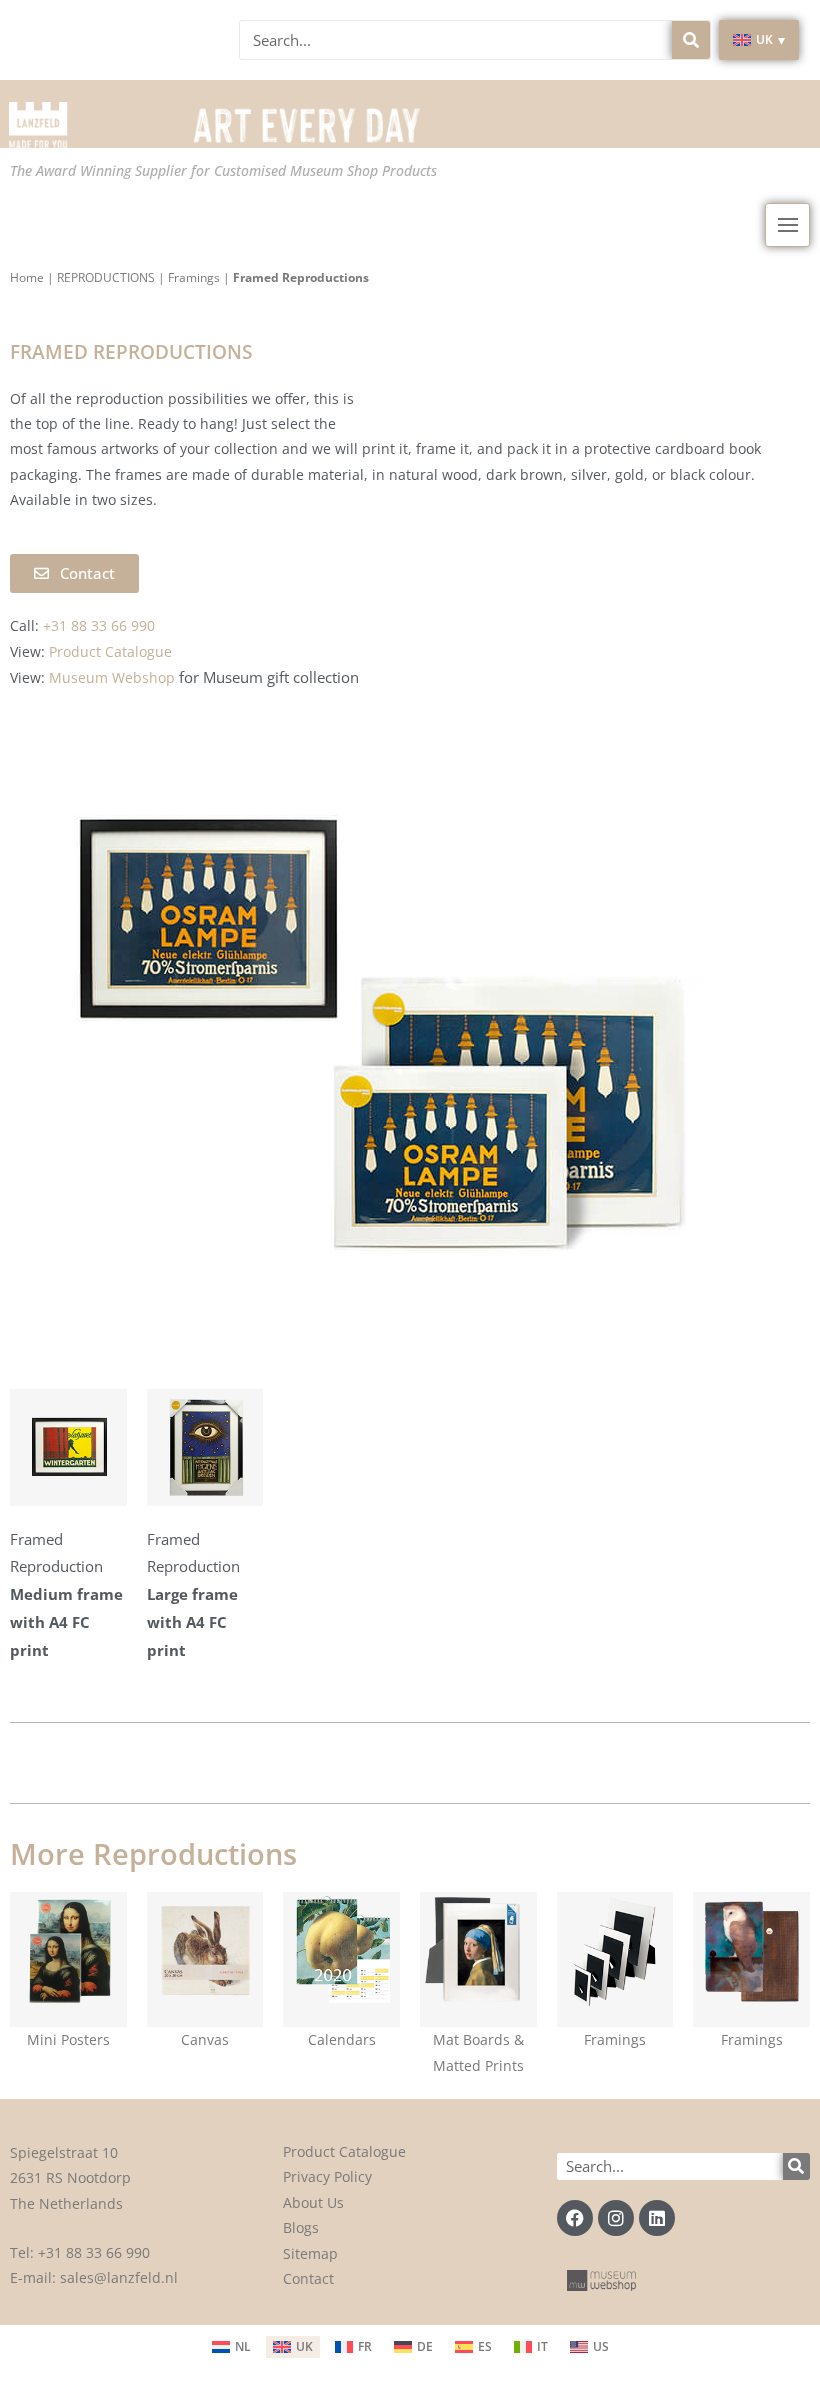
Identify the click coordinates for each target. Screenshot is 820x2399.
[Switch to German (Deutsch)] (413, 2347)
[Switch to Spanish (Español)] (473, 2347)
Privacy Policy (327, 2176)
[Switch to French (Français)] (353, 2347)
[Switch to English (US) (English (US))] (589, 2347)
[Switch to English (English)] (293, 2347)
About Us (313, 2202)
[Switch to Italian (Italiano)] (531, 2347)
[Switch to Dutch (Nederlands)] (231, 2347)
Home (27, 277)
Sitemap (310, 2253)
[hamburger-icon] (787, 225)
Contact (308, 2278)
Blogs (301, 2227)
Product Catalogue (344, 2151)
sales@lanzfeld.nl (119, 2277)
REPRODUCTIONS (106, 277)
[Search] (691, 40)
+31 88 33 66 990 (94, 2252)
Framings (194, 277)
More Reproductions (153, 1853)
